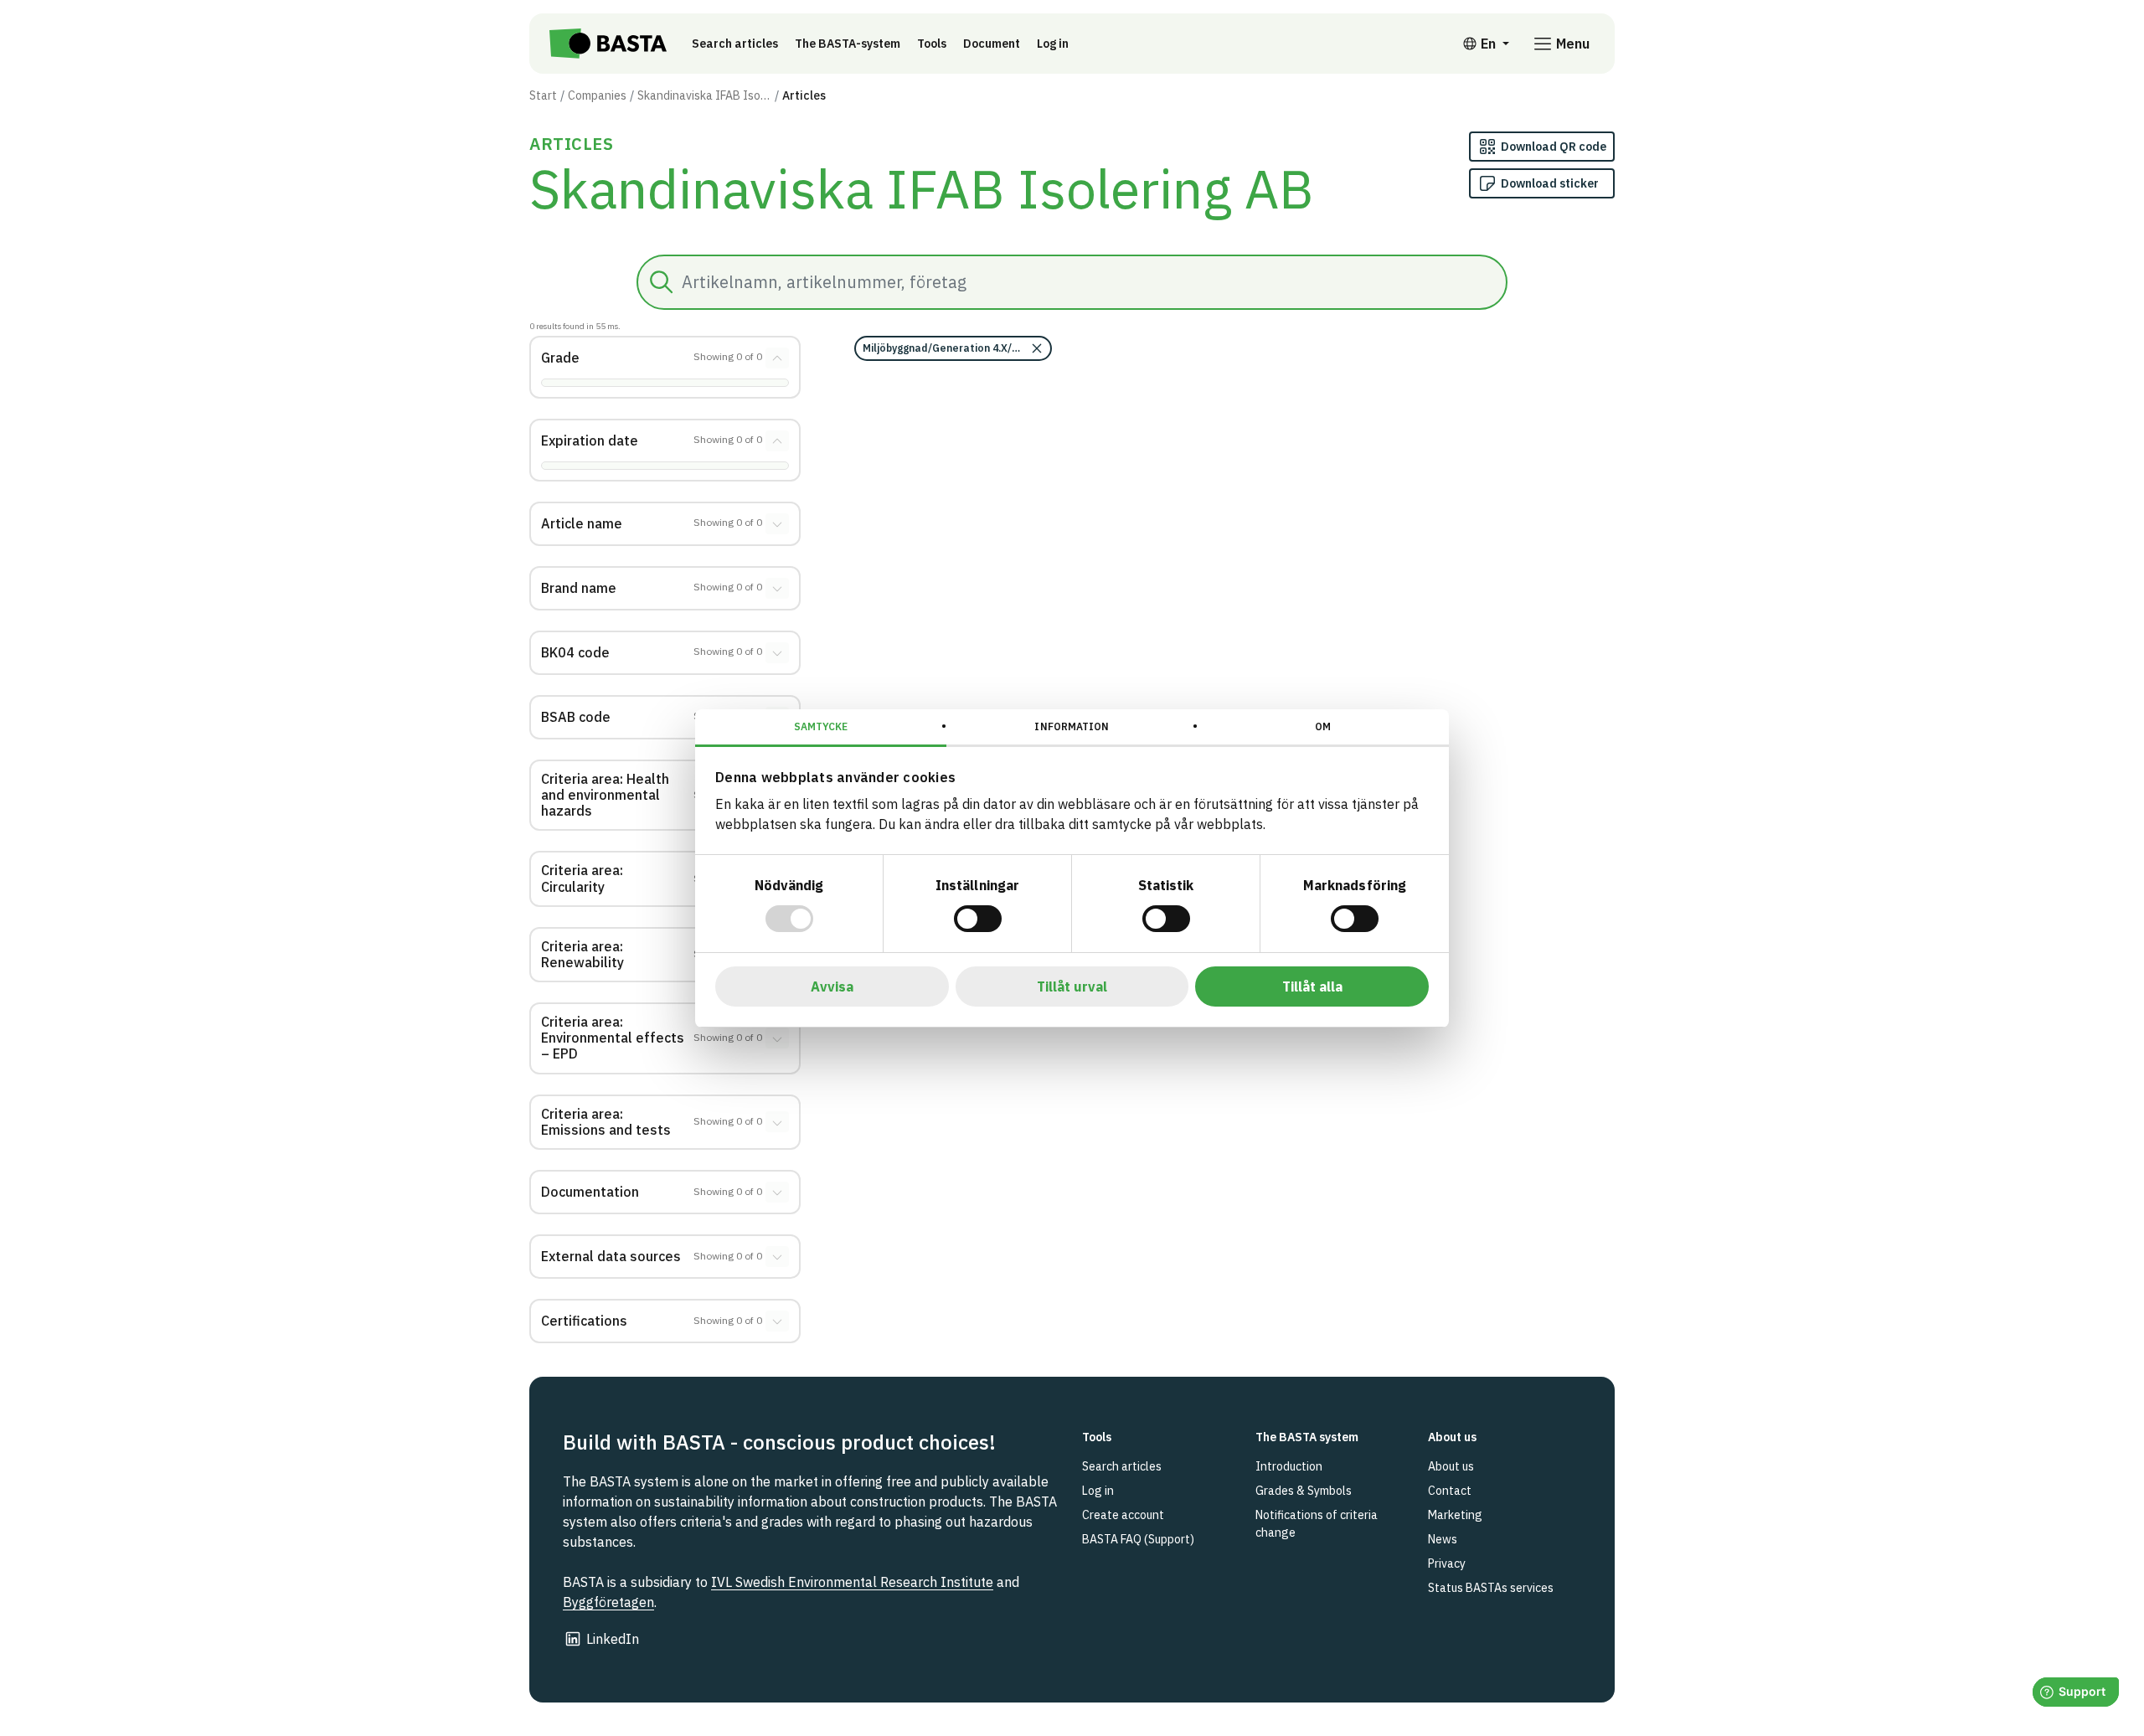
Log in (1053, 44)
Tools (932, 44)
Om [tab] (1323, 726)
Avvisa (832, 986)
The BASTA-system (848, 44)
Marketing (1455, 1515)
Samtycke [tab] (821, 726)
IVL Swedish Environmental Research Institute (852, 1582)
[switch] (978, 919)
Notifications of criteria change (1317, 1524)
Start (543, 95)
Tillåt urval (1072, 986)
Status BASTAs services (1491, 1588)
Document (992, 44)
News (1443, 1539)
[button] (953, 348)
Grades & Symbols (1304, 1491)
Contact (1450, 1491)
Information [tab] (1072, 726)
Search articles (735, 44)
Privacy (1447, 1563)
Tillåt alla (1312, 986)
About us (1451, 1466)
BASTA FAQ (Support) (1138, 1539)
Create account (1123, 1515)
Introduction (1289, 1466)
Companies (597, 95)
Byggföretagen (608, 1602)
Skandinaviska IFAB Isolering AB (704, 95)
